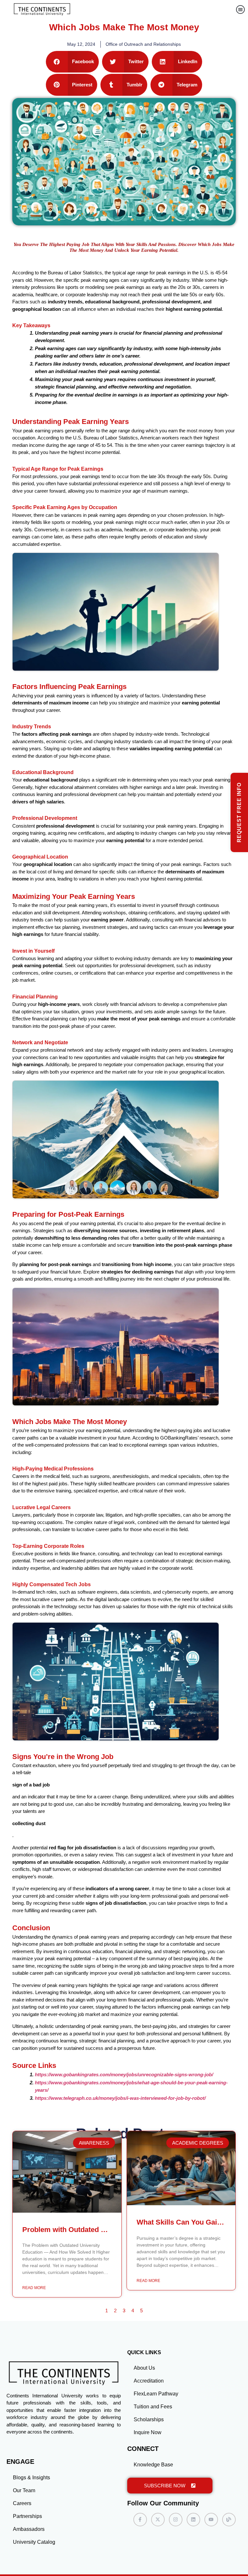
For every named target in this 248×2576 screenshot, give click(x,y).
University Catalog (34, 2542)
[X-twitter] (158, 2520)
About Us (144, 2368)
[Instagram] (176, 2520)
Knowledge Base (153, 2465)
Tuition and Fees (153, 2407)
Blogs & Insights (31, 2478)
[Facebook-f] (140, 2520)
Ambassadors (29, 2529)
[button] (240, 10)
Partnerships (27, 2516)
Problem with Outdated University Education (96, 2230)
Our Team (24, 2490)
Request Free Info (239, 812)
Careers (22, 2503)
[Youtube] (211, 2520)
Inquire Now (148, 2432)
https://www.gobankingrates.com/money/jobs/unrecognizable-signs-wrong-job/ (124, 2075)
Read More (34, 2288)
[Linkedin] (193, 2520)
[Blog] (229, 2520)
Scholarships (149, 2419)
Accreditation (149, 2381)
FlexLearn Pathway (156, 2394)
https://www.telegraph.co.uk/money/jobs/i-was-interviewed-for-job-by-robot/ (120, 2098)
